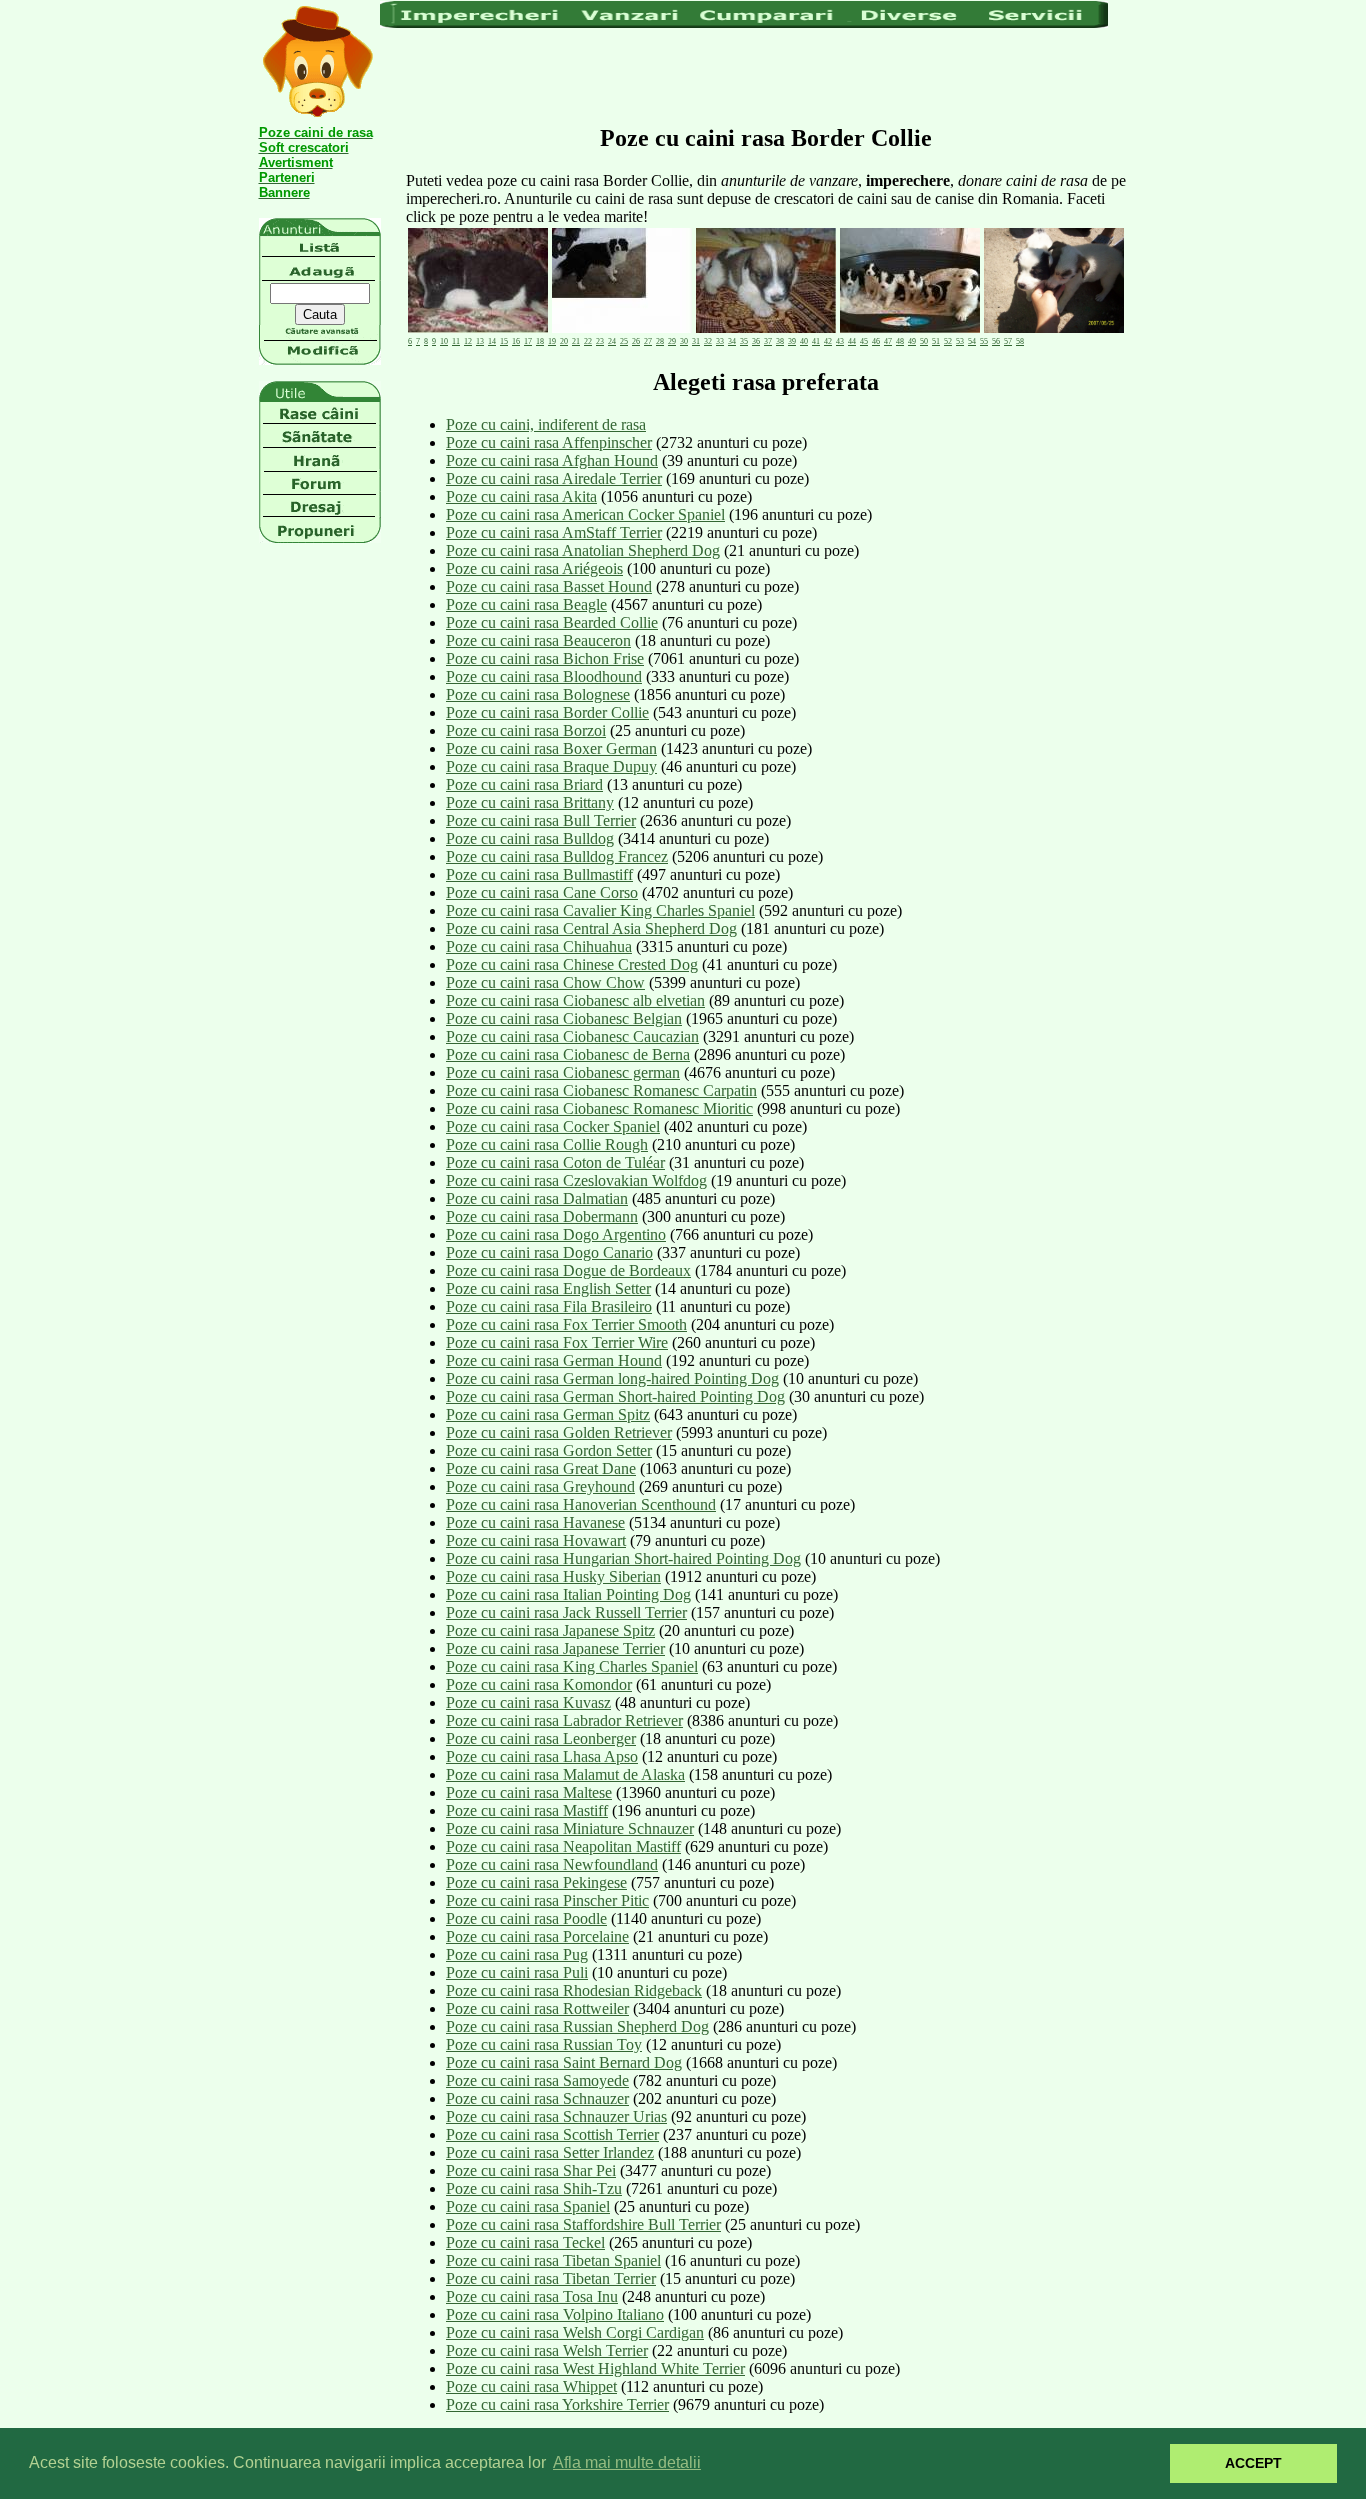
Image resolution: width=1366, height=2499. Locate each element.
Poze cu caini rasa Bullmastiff (539, 874)
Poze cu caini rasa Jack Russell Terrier (566, 1612)
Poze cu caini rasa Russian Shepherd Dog (577, 2026)
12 (468, 341)
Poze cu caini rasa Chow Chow (545, 982)
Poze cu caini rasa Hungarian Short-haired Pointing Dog (623, 1558)
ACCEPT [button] (1253, 2463)
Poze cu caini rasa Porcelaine (537, 1936)
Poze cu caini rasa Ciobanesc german (563, 1072)
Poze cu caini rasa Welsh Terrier (547, 2350)
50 (924, 341)
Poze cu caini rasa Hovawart (536, 1540)
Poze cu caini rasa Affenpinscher (549, 442)
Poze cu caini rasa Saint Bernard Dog (564, 2062)
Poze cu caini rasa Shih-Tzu (534, 2188)
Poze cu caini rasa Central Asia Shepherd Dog (591, 928)
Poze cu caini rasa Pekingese (536, 1882)
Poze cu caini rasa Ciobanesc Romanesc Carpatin (601, 1090)
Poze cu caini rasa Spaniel (528, 2206)
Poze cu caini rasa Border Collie (547, 712)
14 (492, 341)
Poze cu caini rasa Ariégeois (534, 568)
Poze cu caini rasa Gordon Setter (549, 1450)
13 (480, 341)
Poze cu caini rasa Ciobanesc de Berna (568, 1054)
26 (636, 341)
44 (852, 341)
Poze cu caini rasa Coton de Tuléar (555, 1162)
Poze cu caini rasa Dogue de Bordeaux (568, 1270)
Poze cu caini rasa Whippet (531, 2386)
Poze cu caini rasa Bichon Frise (545, 658)
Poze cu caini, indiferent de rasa (546, 424)
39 (792, 341)
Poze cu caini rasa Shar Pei (531, 2170)
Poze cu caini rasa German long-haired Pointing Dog (612, 1378)
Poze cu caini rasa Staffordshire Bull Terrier (583, 2224)
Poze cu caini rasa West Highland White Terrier (595, 2368)
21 (576, 341)
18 (540, 341)
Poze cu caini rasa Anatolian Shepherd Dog (583, 550)
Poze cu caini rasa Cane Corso (542, 892)
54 (972, 341)
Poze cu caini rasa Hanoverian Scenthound (581, 1504)
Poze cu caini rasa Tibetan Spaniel (553, 2260)
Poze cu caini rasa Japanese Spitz (550, 1630)
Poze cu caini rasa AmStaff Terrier (554, 532)
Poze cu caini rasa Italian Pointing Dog (568, 1594)
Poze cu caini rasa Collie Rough (547, 1144)
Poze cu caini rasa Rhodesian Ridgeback (574, 1990)
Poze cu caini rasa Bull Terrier (541, 820)
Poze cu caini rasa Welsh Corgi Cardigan (575, 2332)
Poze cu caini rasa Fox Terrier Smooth (566, 1324)
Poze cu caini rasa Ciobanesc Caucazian (572, 1036)
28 (660, 341)
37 (768, 341)
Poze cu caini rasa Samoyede (537, 2080)
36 (756, 341)
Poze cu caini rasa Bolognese (538, 694)
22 (588, 341)
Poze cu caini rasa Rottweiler (537, 2008)
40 (804, 341)
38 (780, 341)
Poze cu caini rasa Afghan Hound (552, 460)
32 (708, 341)
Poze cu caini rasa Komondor (539, 1684)
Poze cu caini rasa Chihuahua (539, 946)
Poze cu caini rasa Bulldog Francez (557, 856)
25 (624, 341)
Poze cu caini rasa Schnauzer (537, 2098)
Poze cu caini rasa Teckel (525, 2242)
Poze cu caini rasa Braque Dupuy (551, 766)
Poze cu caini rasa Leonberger (541, 1738)
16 (516, 341)
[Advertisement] (744, 75)
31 (696, 341)
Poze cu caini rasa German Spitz (548, 1414)
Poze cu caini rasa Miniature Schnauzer (570, 1828)
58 (1020, 341)
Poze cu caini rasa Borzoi (526, 730)
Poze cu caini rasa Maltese (529, 1792)
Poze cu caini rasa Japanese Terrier (555, 1648)
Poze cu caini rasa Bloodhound (544, 676)
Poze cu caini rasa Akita (521, 496)
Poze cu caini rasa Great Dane (541, 1468)
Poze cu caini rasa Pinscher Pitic (547, 1900)
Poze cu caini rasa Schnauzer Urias (556, 2116)
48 (900, 341)
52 (948, 341)
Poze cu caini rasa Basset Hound (549, 586)
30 (684, 341)
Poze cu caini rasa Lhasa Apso (542, 1756)
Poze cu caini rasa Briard (524, 784)
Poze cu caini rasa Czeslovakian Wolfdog (576, 1180)
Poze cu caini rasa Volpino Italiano (555, 2314)
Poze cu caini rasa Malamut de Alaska (565, 1774)
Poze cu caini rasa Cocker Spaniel (553, 1126)
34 (732, 341)
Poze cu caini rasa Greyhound (540, 1486)
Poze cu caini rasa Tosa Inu (532, 2296)
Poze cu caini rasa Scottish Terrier (552, 2134)
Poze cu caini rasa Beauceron (538, 640)
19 (552, 341)
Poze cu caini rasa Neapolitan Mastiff (563, 1846)
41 (816, 341)
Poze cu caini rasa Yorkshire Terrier (557, 2404)
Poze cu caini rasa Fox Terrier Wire (557, 1342)
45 (864, 341)
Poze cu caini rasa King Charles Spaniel (572, 1666)
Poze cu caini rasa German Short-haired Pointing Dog (615, 1396)
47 (888, 341)
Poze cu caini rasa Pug (517, 1954)
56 (996, 341)
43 (840, 341)
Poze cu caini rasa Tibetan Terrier (551, 2278)
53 (960, 341)
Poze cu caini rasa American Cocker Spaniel (585, 514)
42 (828, 341)
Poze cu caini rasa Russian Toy (544, 2044)
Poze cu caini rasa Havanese (535, 1522)
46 (876, 341)
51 (936, 341)
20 (564, 341)
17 (528, 341)
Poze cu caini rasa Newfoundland (552, 1864)
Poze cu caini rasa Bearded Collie (552, 622)
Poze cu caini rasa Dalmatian (537, 1198)
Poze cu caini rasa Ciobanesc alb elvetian (575, 1000)
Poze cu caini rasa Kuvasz (528, 1702)
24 (612, 341)
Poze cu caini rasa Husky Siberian (553, 1576)
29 (672, 341)
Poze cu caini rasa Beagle (526, 604)
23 (600, 341)
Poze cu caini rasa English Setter (548, 1288)
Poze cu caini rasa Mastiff (527, 1810)
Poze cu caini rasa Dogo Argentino (556, 1234)
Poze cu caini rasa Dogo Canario (549, 1252)
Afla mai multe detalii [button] (627, 2462)
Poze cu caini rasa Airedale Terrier (554, 478)
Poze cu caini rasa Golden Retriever (559, 1432)
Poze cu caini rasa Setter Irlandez (550, 2152)
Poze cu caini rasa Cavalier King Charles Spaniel (600, 910)
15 (504, 341)
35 (744, 341)
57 (1008, 341)
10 (444, 341)
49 (912, 341)
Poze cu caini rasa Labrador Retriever (564, 1720)
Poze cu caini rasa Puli (517, 1972)
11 (456, 341)
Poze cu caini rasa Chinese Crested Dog (572, 964)
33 (720, 341)
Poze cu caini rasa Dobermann (542, 1216)
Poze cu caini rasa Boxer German (551, 748)
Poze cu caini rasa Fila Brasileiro (549, 1306)
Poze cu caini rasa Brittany (530, 802)
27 (648, 341)
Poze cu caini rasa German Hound (554, 1360)
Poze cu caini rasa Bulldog (530, 838)
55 (984, 341)
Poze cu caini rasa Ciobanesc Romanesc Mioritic (599, 1108)
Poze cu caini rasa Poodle (526, 1918)
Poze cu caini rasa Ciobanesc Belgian (564, 1018)
